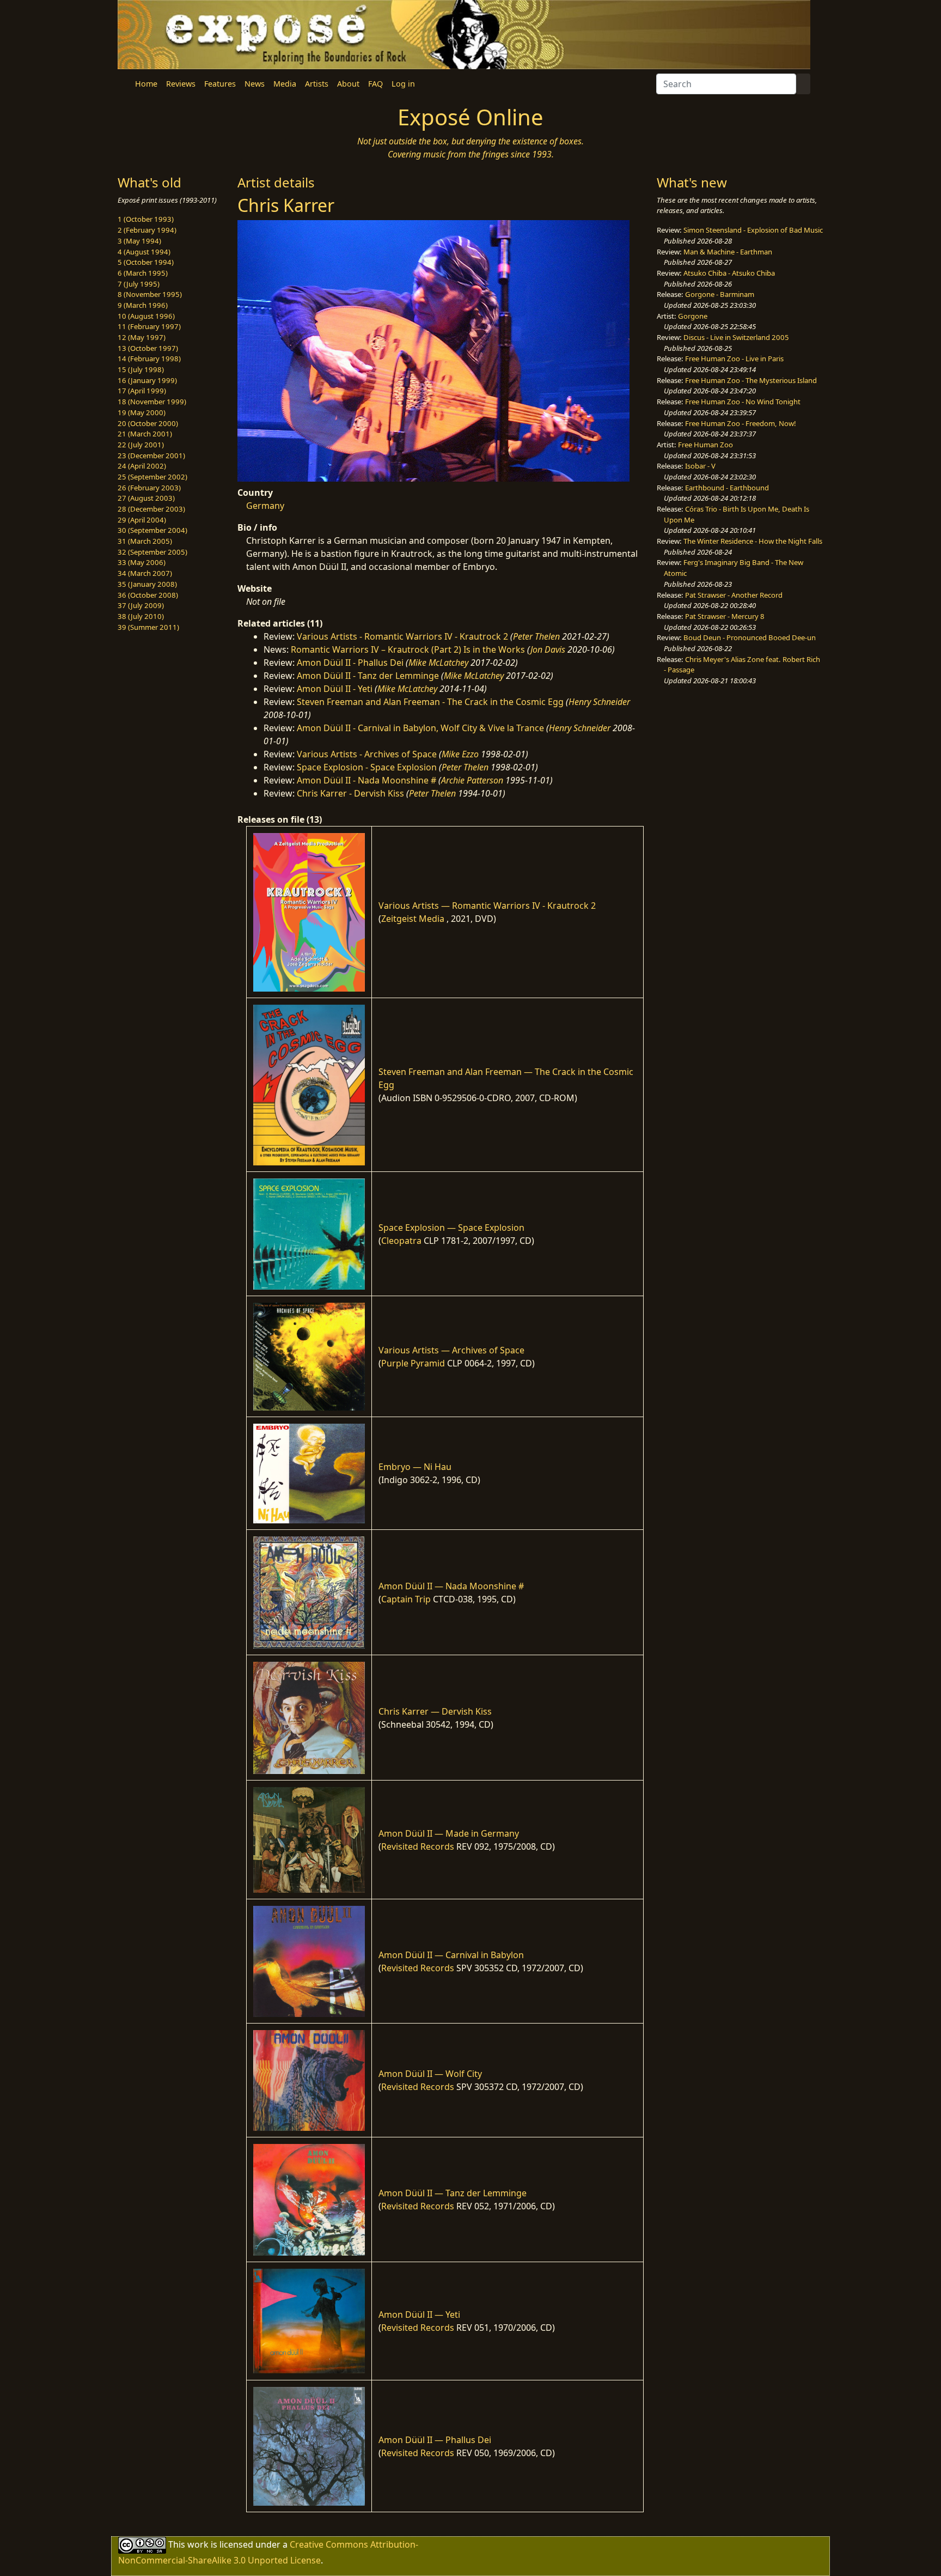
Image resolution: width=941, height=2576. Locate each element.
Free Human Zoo (705, 445)
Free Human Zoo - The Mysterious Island (751, 380)
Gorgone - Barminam (720, 294)
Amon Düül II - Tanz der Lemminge (368, 676)
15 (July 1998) (141, 369)
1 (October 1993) (146, 219)
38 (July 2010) (141, 616)
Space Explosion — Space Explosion (451, 1228)
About (348, 84)
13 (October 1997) (148, 348)
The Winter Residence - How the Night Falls (753, 541)
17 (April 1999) (142, 391)
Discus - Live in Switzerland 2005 (736, 337)
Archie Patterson (472, 780)
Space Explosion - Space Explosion (367, 767)
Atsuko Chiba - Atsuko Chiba (729, 273)
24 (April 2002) (142, 466)
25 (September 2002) (152, 477)
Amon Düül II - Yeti (335, 689)
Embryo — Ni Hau (415, 1467)
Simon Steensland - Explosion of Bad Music (753, 230)
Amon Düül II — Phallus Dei (435, 2440)
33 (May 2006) (142, 562)
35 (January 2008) (147, 584)
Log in (403, 84)
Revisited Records (418, 1846)
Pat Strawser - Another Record (734, 595)
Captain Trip (406, 1599)
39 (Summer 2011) (148, 627)
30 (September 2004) (152, 530)
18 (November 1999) (152, 402)
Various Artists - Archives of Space (367, 754)
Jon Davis (548, 649)
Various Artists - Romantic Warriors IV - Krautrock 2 (402, 636)
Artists (317, 84)
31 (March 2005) (145, 541)
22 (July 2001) (141, 445)
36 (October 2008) (148, 595)
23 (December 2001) (151, 455)
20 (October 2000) (148, 423)
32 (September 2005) (152, 552)
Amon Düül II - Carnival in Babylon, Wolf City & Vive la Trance (420, 728)
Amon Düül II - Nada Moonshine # (366, 780)
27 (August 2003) (146, 498)
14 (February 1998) (149, 359)
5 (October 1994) (146, 262)
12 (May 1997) (142, 337)
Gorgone (693, 316)
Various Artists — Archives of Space (451, 1350)
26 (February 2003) (149, 488)
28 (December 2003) (151, 509)
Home (146, 84)
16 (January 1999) (147, 380)
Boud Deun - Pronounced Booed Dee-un (750, 637)
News (255, 84)
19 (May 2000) (142, 412)
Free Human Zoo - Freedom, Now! (741, 423)
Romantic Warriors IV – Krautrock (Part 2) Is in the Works (408, 649)
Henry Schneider (599, 702)
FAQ (375, 84)
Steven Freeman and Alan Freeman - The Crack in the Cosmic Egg (430, 702)
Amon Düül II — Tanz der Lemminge (453, 2193)
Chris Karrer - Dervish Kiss (350, 793)
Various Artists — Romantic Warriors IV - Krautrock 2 (487, 906)
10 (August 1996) (146, 316)
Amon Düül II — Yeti (419, 2314)
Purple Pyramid (413, 1363)
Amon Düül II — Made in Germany (449, 1833)
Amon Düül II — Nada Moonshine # (451, 1586)
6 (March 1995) (143, 273)
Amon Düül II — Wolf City (430, 2074)
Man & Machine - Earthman (728, 252)
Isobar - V (700, 466)
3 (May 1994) (139, 241)
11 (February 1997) (149, 326)
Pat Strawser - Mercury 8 (725, 616)
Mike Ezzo (460, 754)
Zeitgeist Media (413, 919)
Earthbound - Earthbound (727, 488)
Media (285, 84)
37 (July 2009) (141, 605)
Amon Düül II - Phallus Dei (350, 663)
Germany (265, 506)
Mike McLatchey (438, 663)
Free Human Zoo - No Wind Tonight (743, 402)
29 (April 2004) (142, 520)
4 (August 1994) (144, 252)
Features (220, 84)
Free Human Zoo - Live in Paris (734, 359)
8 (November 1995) (150, 294)
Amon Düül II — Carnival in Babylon (451, 1955)
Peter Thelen (536, 636)
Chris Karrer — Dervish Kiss (435, 1711)
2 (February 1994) (147, 230)
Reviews (181, 84)
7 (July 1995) (139, 284)
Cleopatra (401, 1241)
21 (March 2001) (145, 434)
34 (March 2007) (145, 573)
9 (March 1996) (143, 305)
